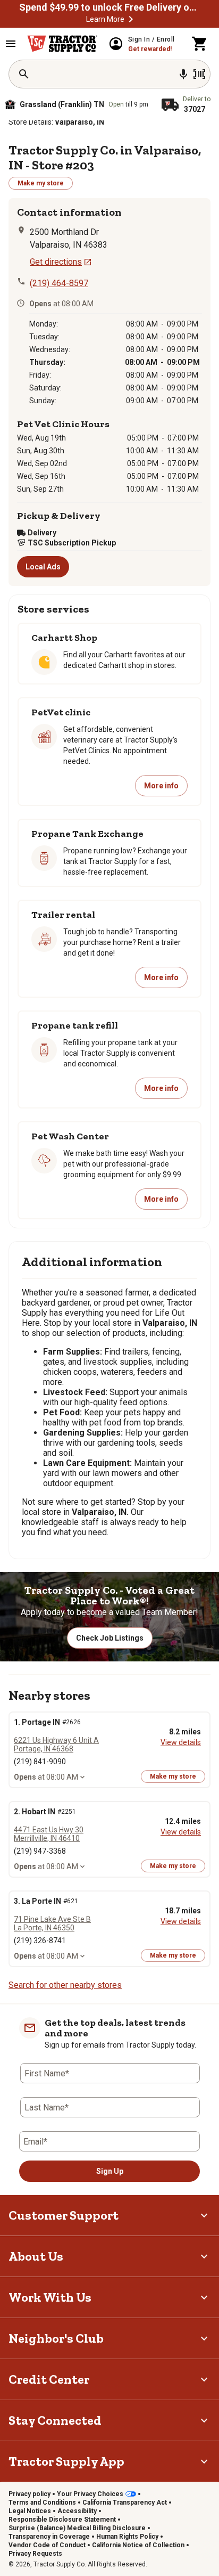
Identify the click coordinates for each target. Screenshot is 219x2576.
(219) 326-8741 (40, 1941)
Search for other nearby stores (65, 1985)
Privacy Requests (35, 2554)
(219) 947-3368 (40, 1851)
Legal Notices (30, 2511)
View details (181, 1742)
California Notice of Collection (138, 2545)
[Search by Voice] (183, 74)
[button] (131, 19)
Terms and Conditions (42, 2502)
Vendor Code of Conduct (47, 2545)
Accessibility (77, 2511)
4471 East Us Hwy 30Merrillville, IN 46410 (49, 1834)
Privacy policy (30, 2494)
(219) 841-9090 (40, 1762)
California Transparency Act (125, 2502)
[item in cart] (200, 44)
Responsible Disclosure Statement (62, 2520)
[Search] (24, 74)
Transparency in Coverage (49, 2537)
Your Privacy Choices (90, 2494)
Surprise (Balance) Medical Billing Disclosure (77, 2528)
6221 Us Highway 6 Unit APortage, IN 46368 (56, 1744)
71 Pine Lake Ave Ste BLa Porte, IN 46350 (52, 1923)
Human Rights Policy (127, 2537)
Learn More (105, 19)
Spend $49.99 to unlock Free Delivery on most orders (109, 7)
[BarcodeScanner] (199, 74)
